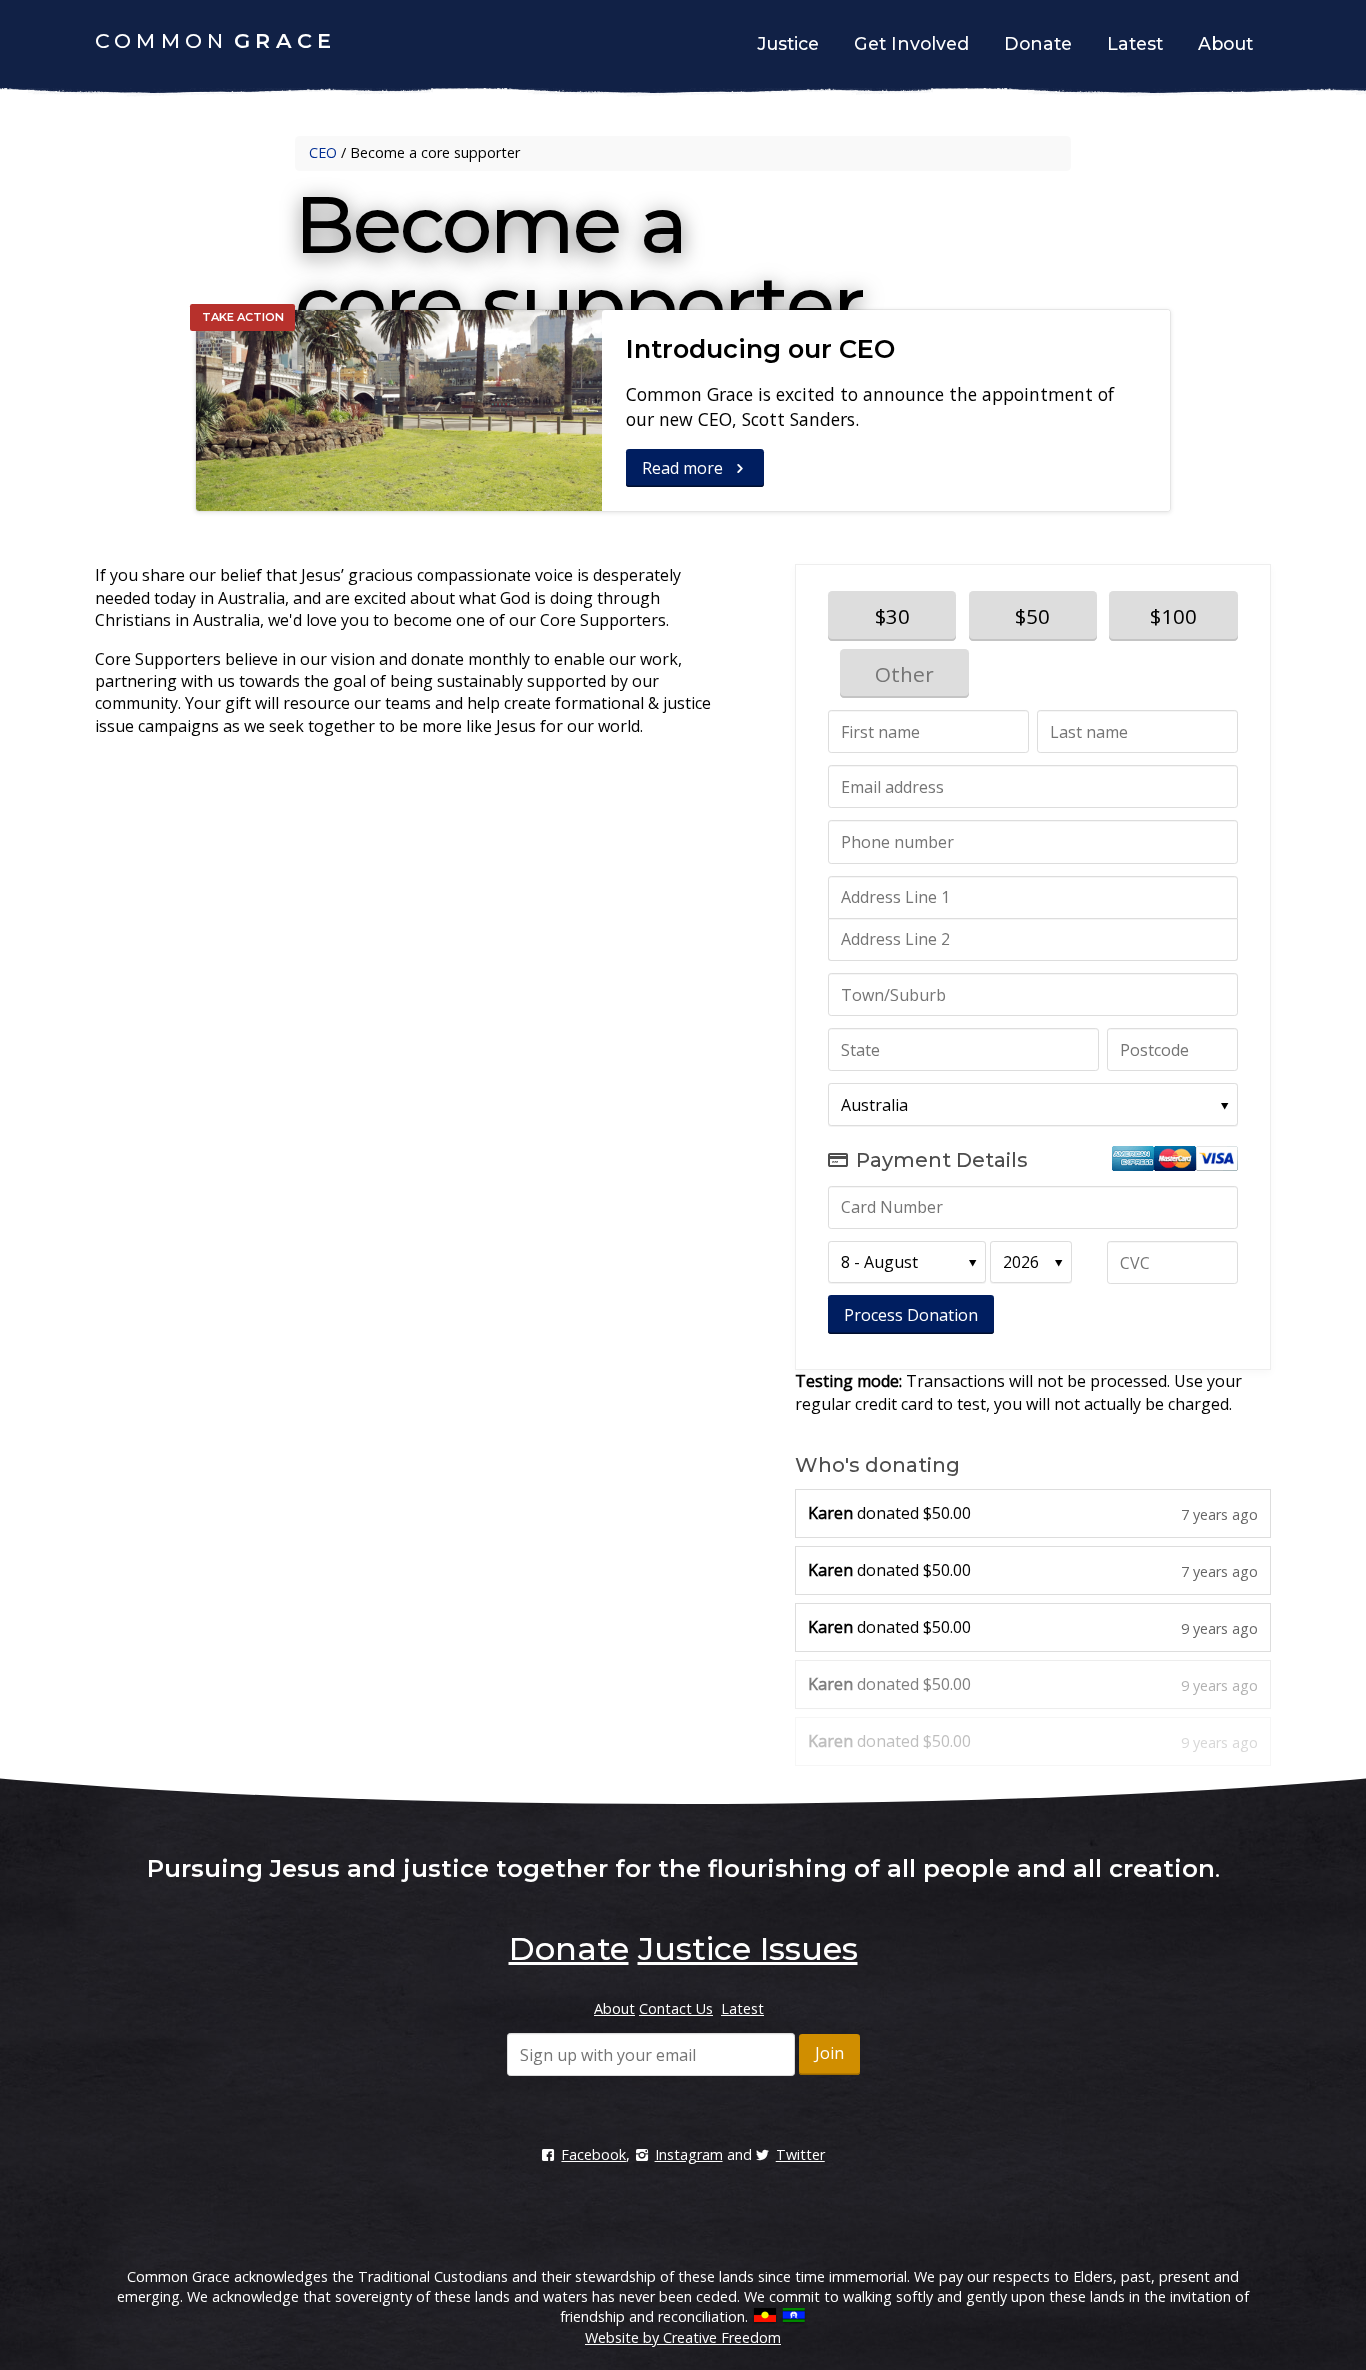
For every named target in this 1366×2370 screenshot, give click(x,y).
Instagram (688, 2154)
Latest (1135, 43)
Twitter (800, 2154)
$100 (1173, 616)
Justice (788, 43)
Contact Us (676, 2008)
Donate (1038, 43)
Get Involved (911, 43)
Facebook (593, 2154)
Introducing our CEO (760, 348)
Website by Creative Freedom (683, 2337)
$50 (1032, 616)
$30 (892, 616)
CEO (323, 152)
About (1225, 43)
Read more (684, 468)
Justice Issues (748, 1948)
